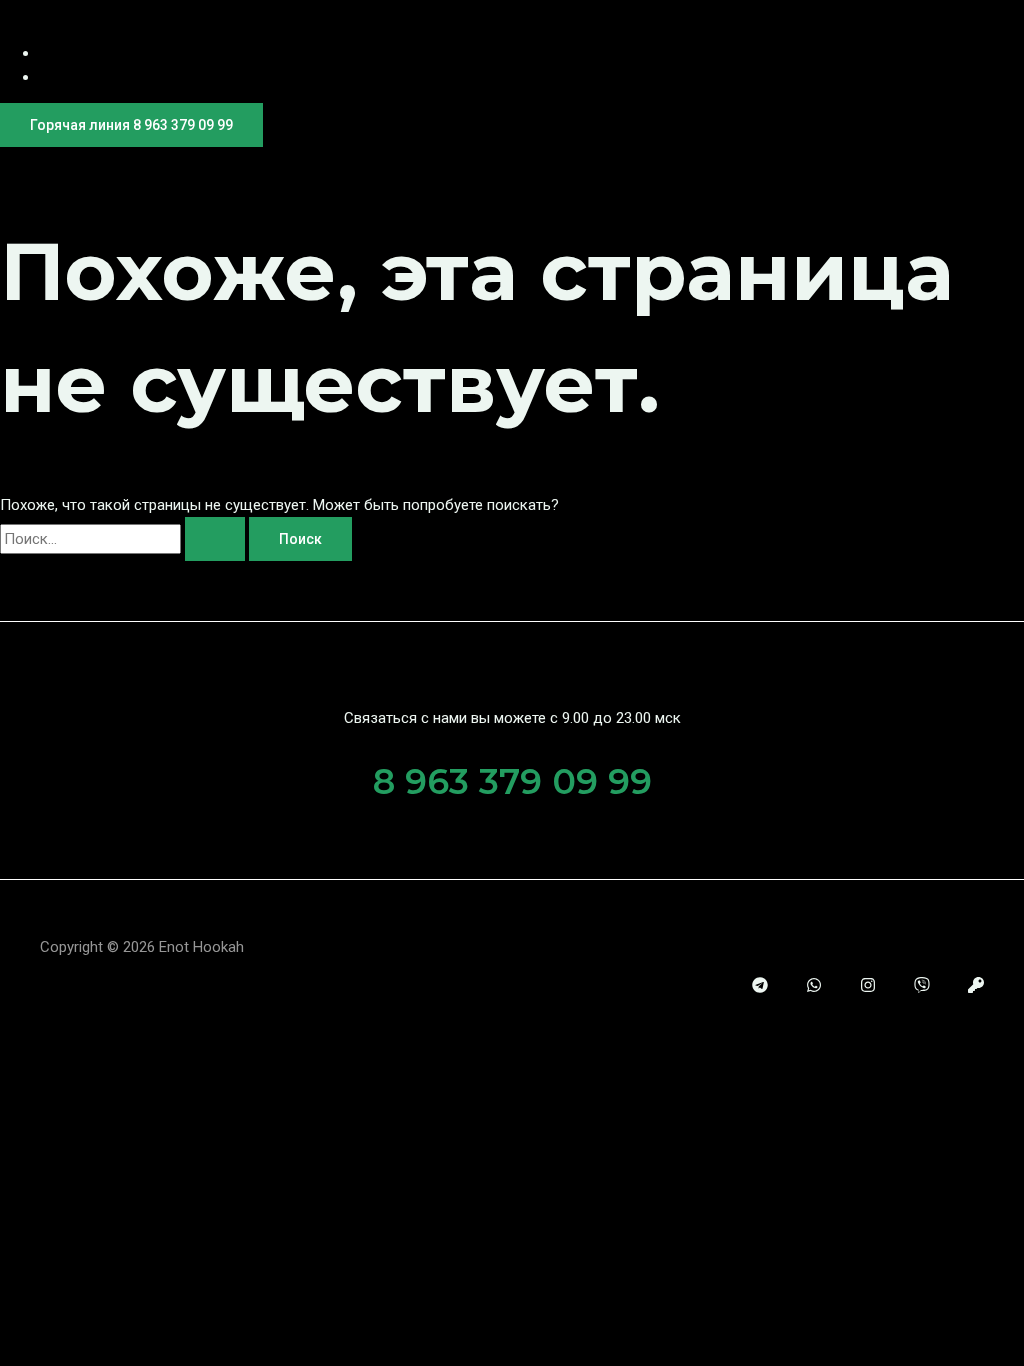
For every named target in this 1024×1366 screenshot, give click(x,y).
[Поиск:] (124, 539)
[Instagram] (868, 988)
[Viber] (922, 988)
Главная (70, 51)
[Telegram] (760, 988)
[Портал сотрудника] (976, 988)
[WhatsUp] (814, 988)
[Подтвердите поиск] (215, 539)
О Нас (62, 75)
